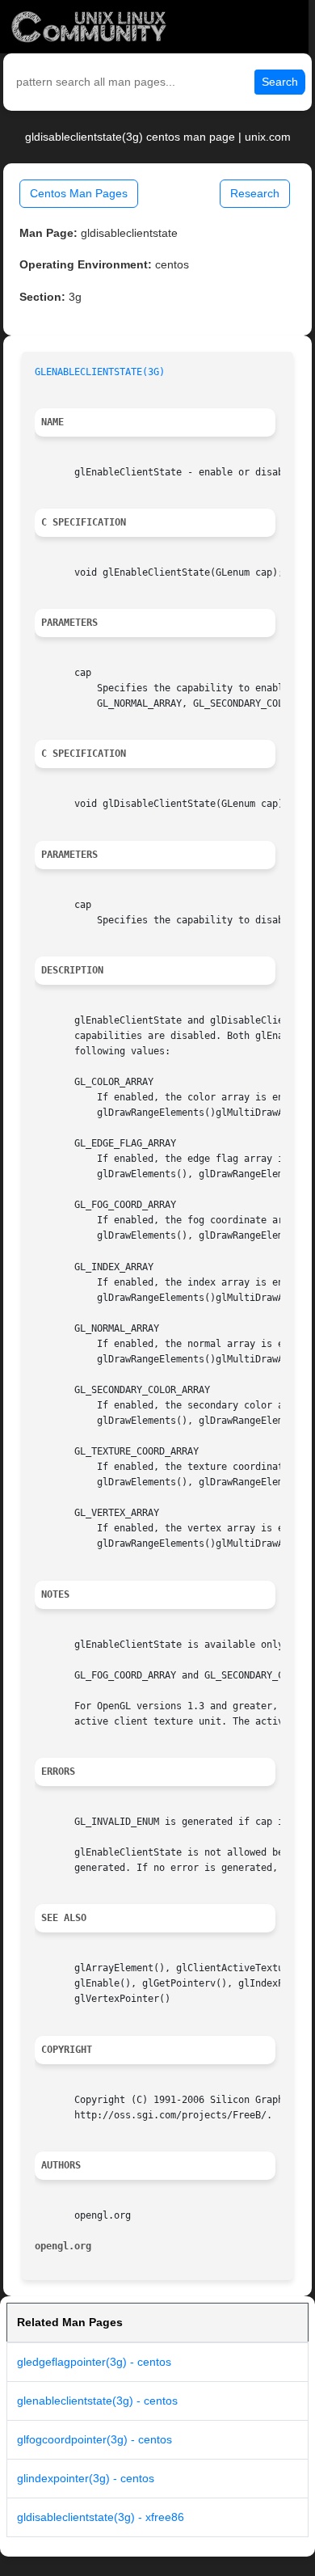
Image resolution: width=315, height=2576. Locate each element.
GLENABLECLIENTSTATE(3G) (100, 372)
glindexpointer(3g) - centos (86, 2478)
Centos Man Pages (79, 193)
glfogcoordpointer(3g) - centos (94, 2439)
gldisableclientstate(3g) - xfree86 (101, 2517)
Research (255, 193)
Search (280, 82)
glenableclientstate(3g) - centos (97, 2401)
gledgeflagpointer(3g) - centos (94, 2362)
